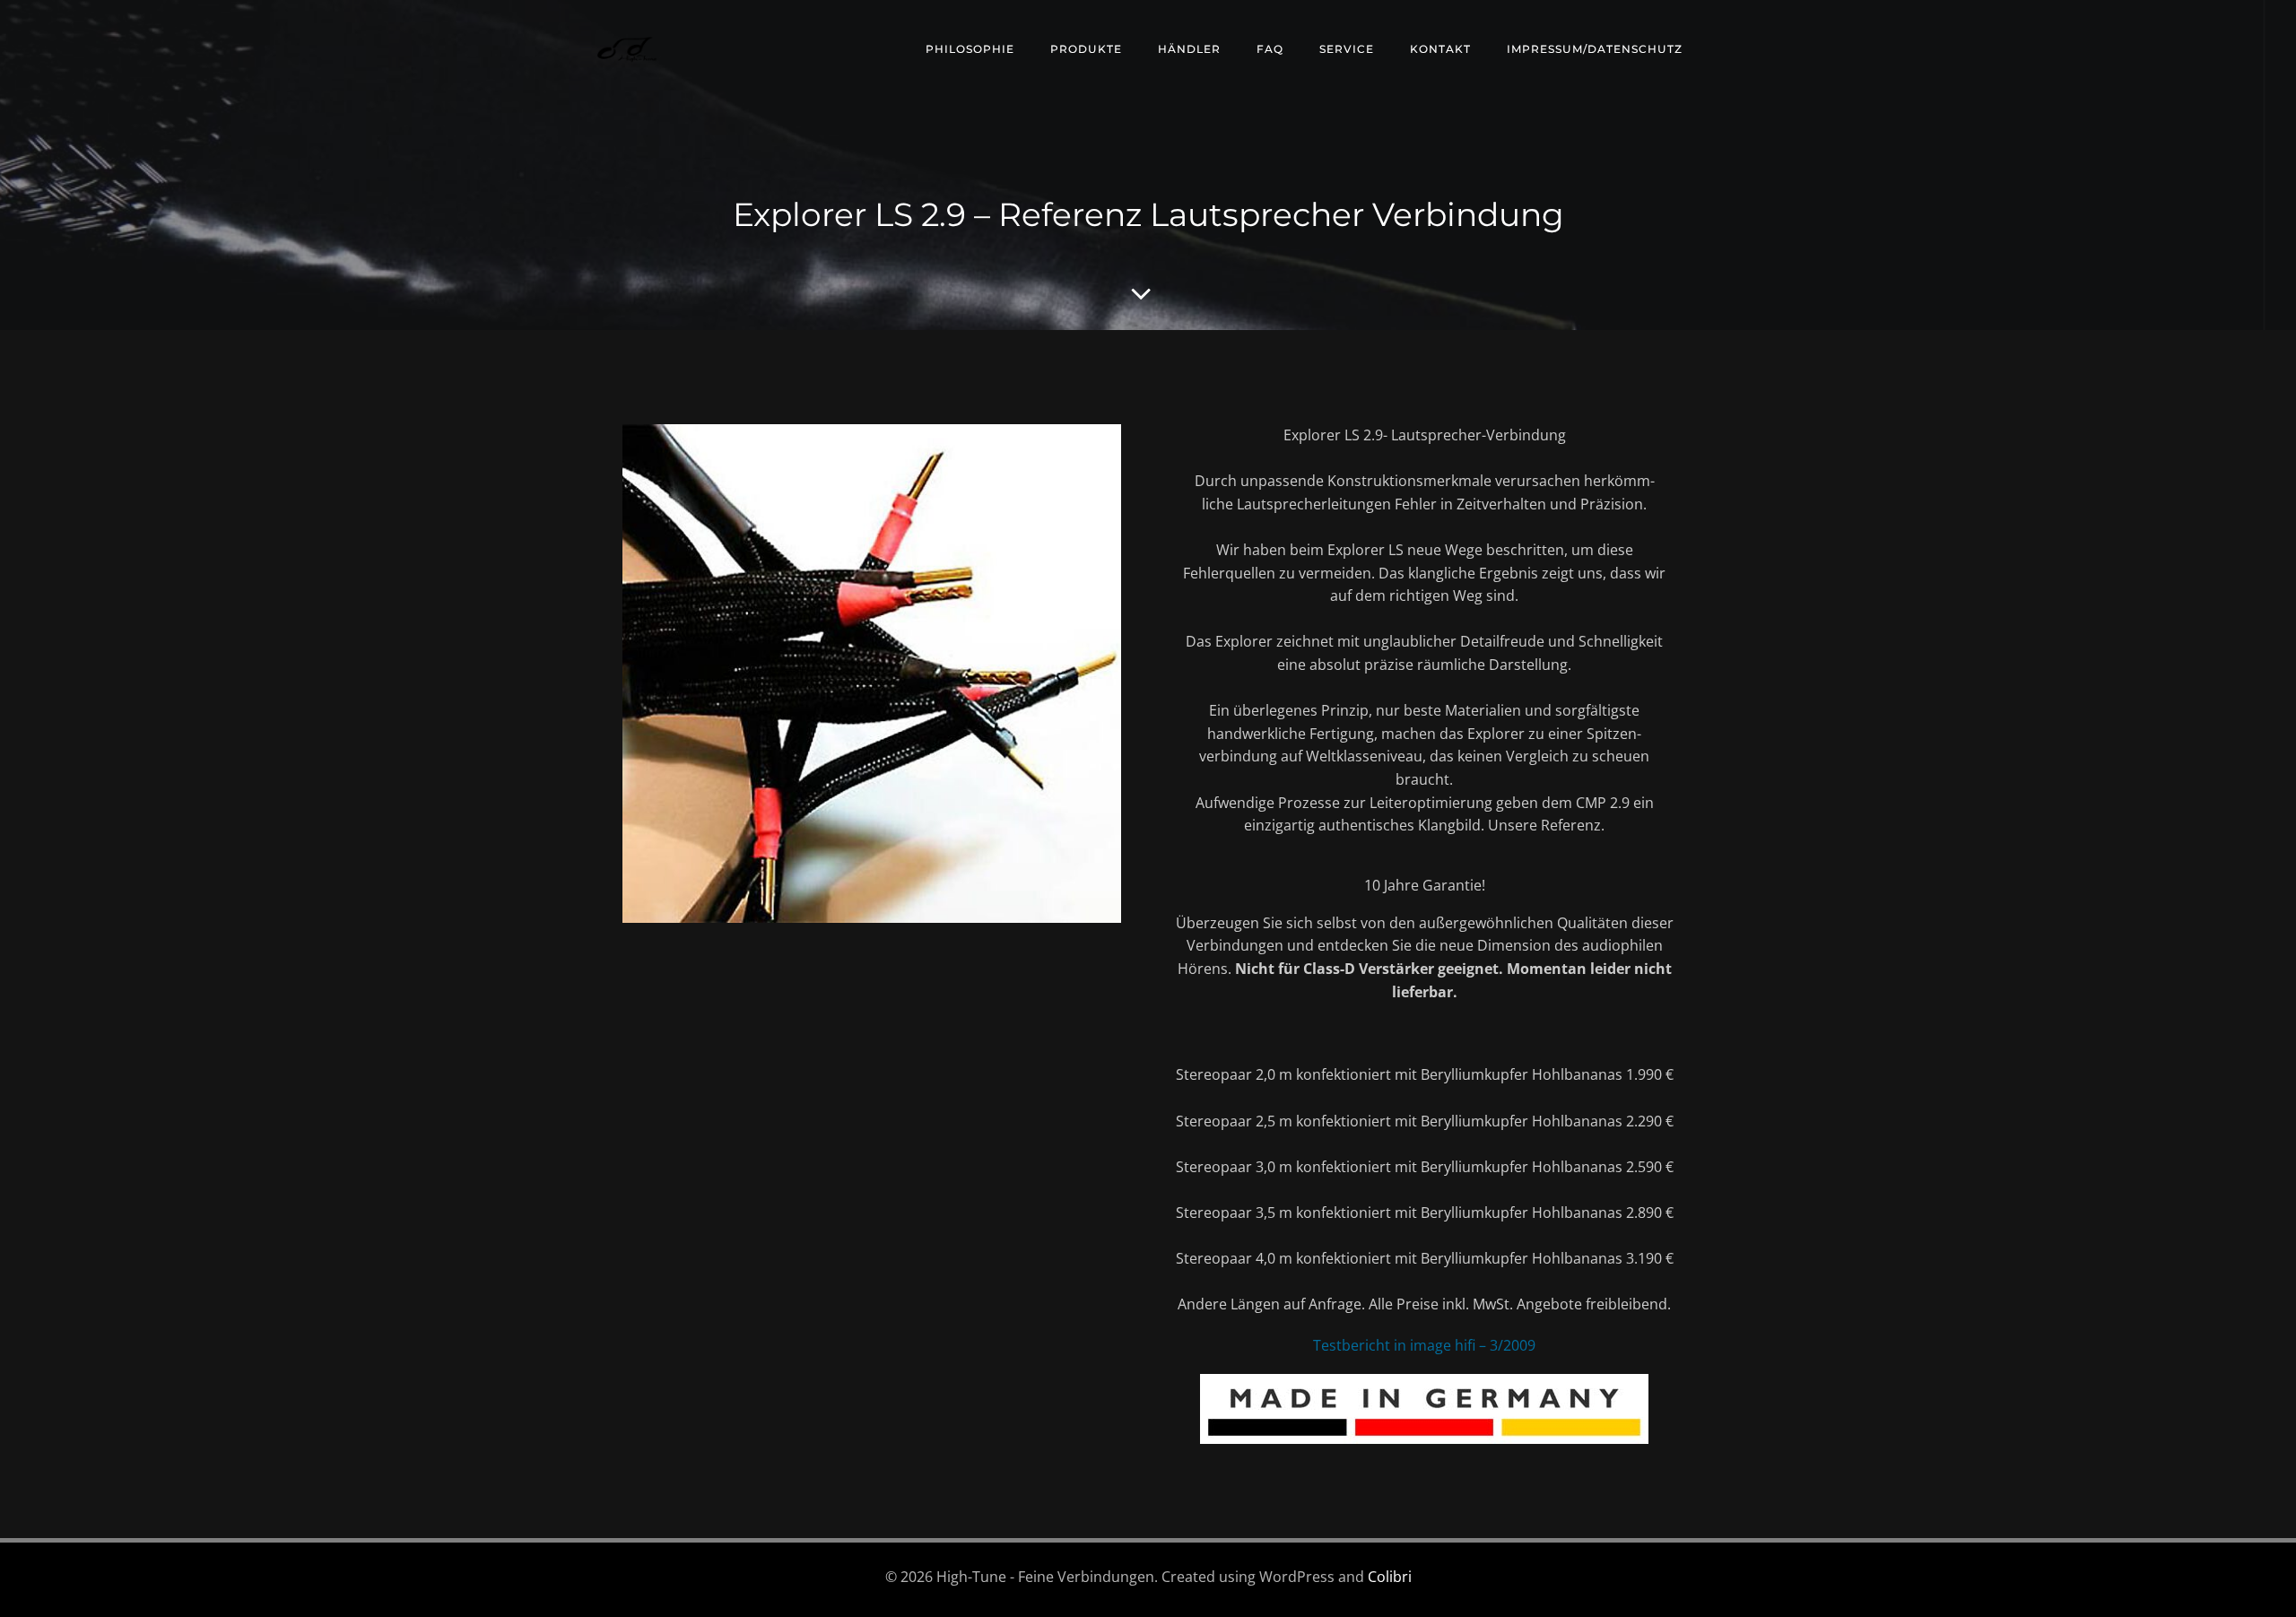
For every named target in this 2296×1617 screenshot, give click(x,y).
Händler (1189, 49)
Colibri (1390, 1577)
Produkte (1086, 49)
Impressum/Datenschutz (1595, 49)
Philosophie (970, 49)
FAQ (1270, 49)
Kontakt (1440, 49)
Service (1347, 49)
